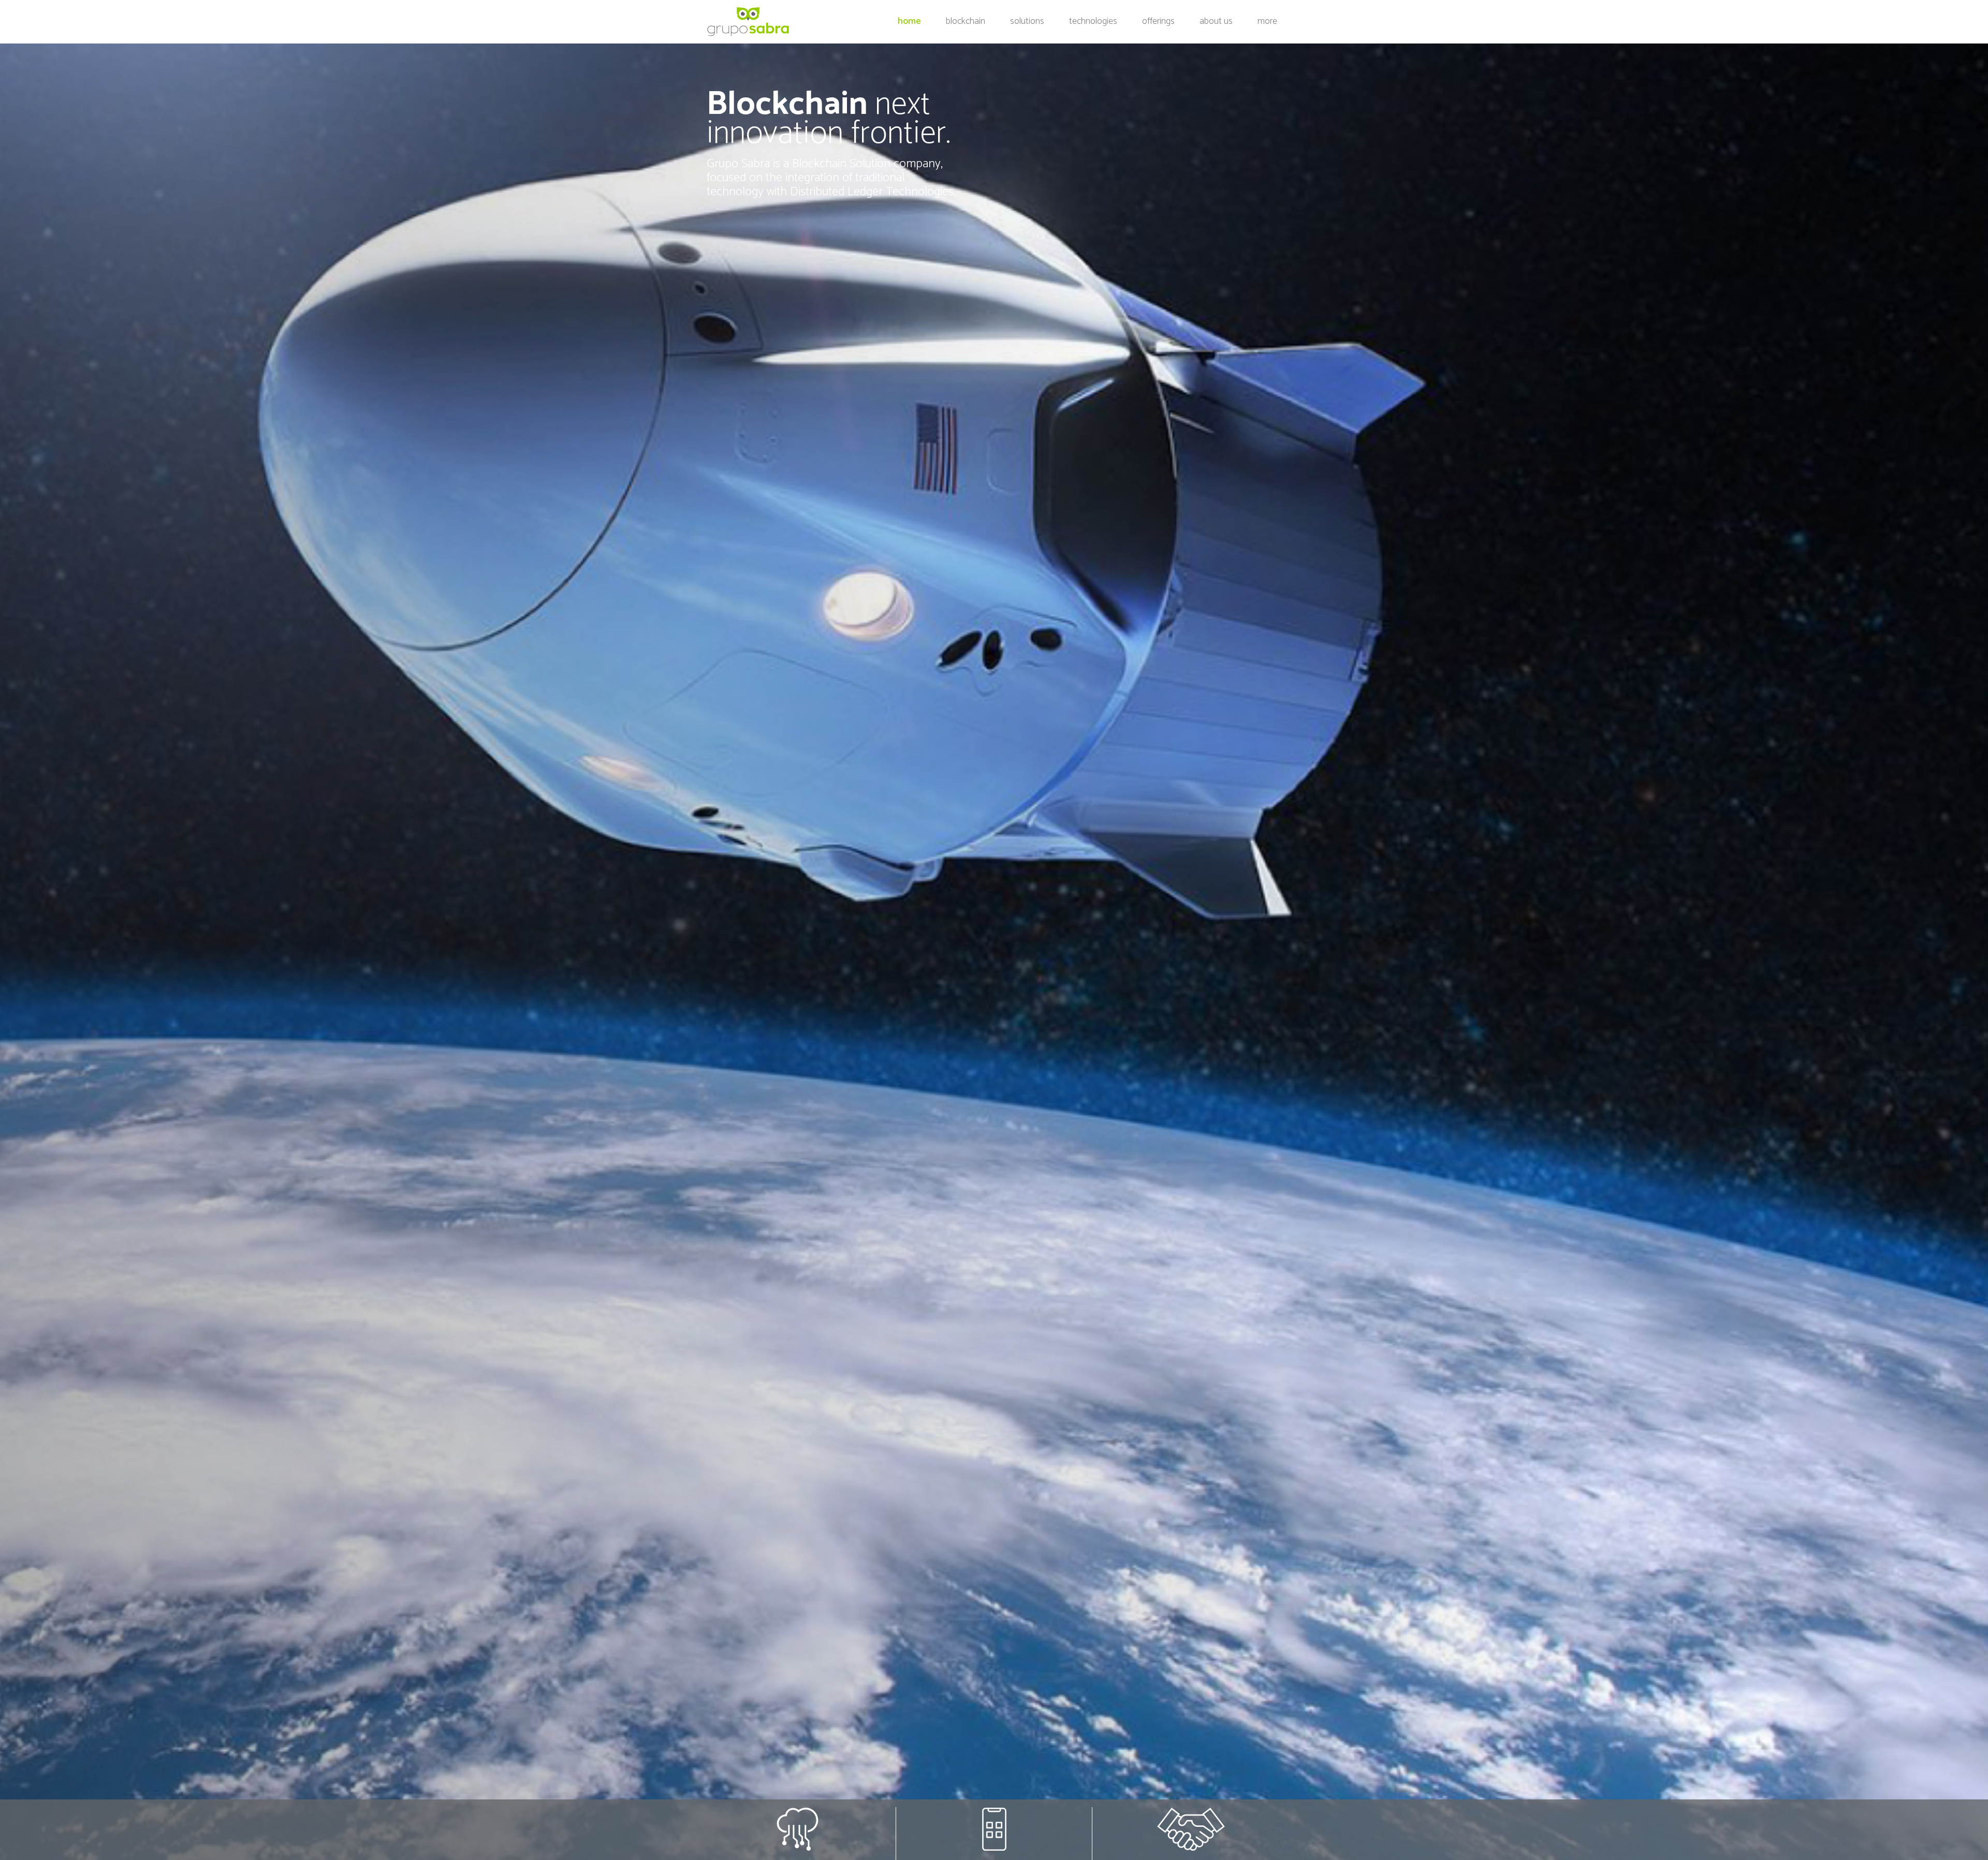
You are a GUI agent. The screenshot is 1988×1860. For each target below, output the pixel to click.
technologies (1093, 21)
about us (1216, 21)
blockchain (966, 21)
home (911, 21)
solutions (1027, 21)
